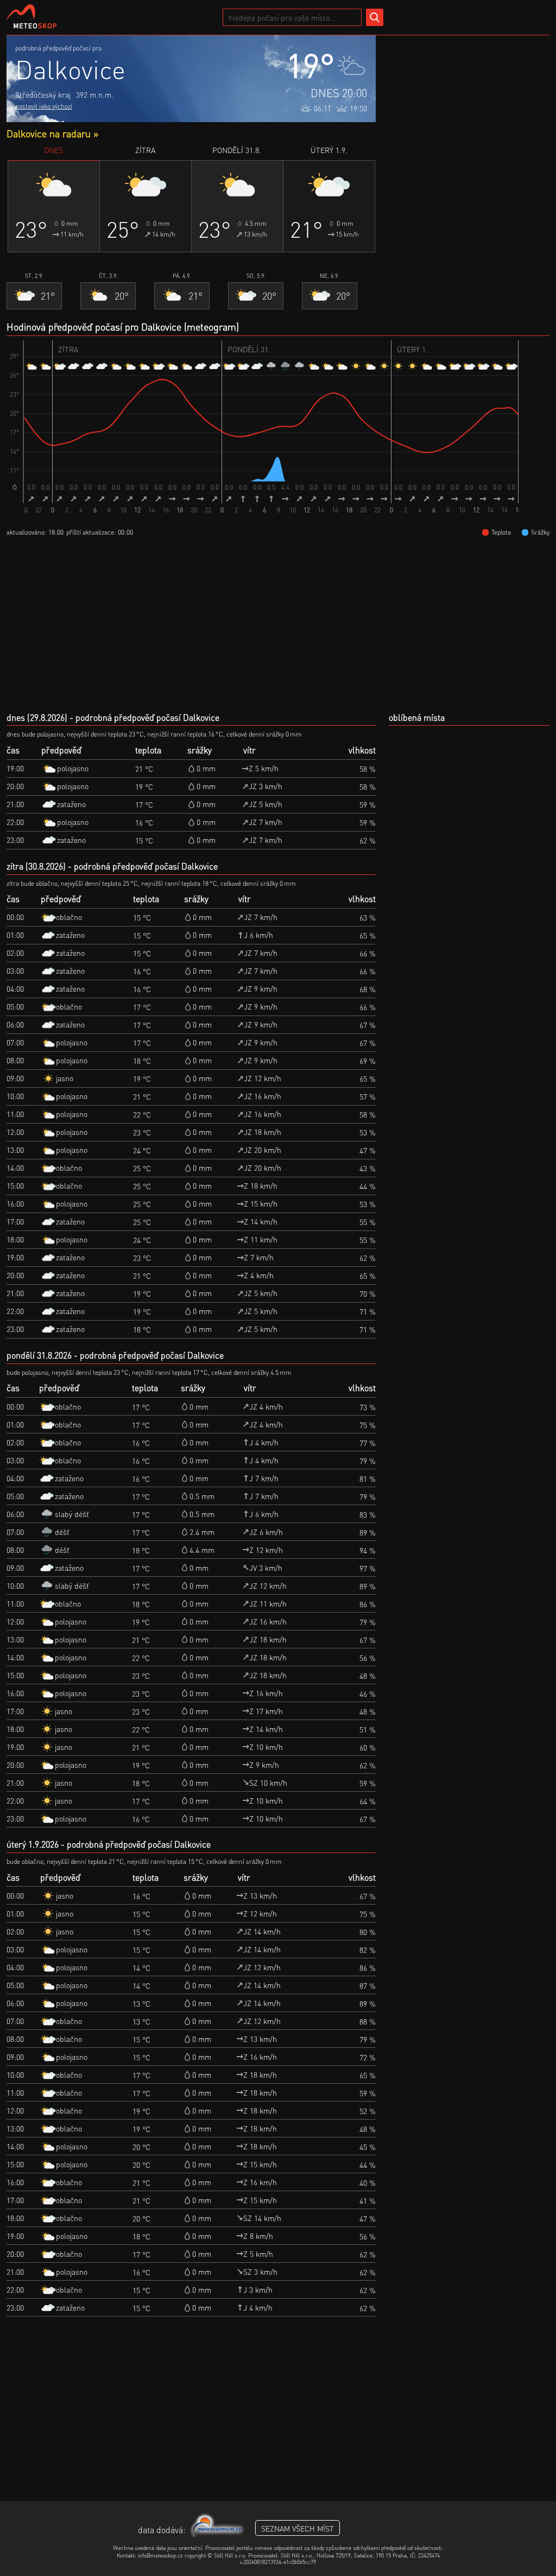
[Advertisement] (468, 103)
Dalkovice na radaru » (52, 133)
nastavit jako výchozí (44, 106)
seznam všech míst (298, 2528)
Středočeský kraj (43, 94)
